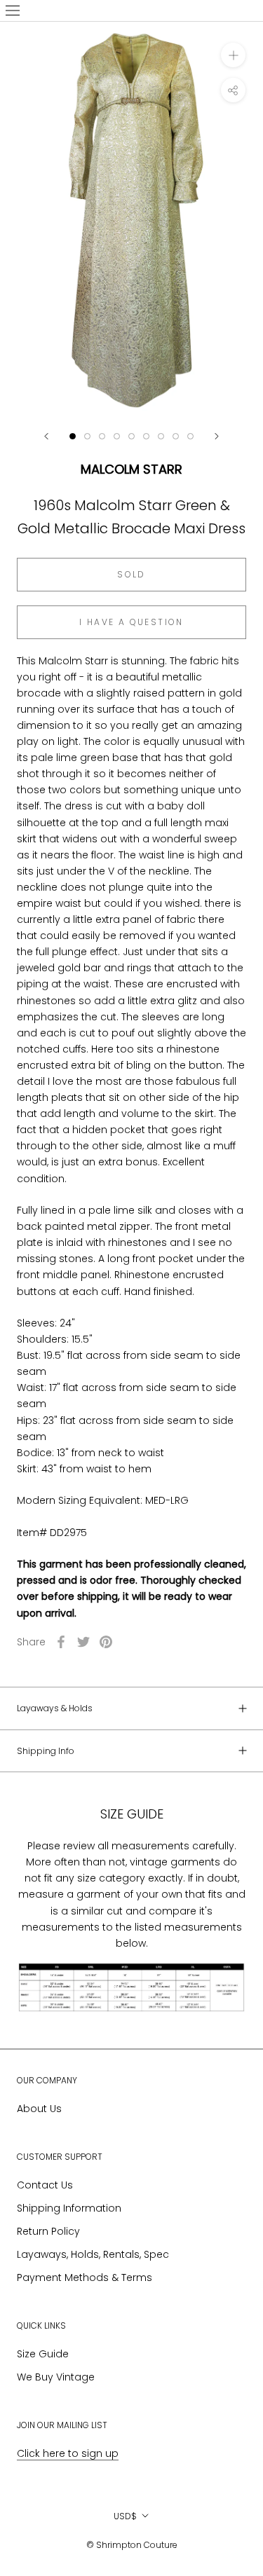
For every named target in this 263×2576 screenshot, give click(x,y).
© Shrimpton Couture (132, 2545)
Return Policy (48, 2231)
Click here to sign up (68, 2453)
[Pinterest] (106, 1642)
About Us (39, 2109)
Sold (131, 574)
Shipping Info (46, 1751)
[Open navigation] (13, 11)
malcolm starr (131, 469)
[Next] (217, 436)
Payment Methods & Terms (85, 2277)
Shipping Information (69, 2208)
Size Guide (43, 2354)
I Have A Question (131, 622)
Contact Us (45, 2185)
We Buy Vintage (56, 2377)
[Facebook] (61, 1642)
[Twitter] (83, 1642)
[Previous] (46, 436)
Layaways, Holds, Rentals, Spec (93, 2254)
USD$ (125, 2516)
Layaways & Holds (55, 1708)
